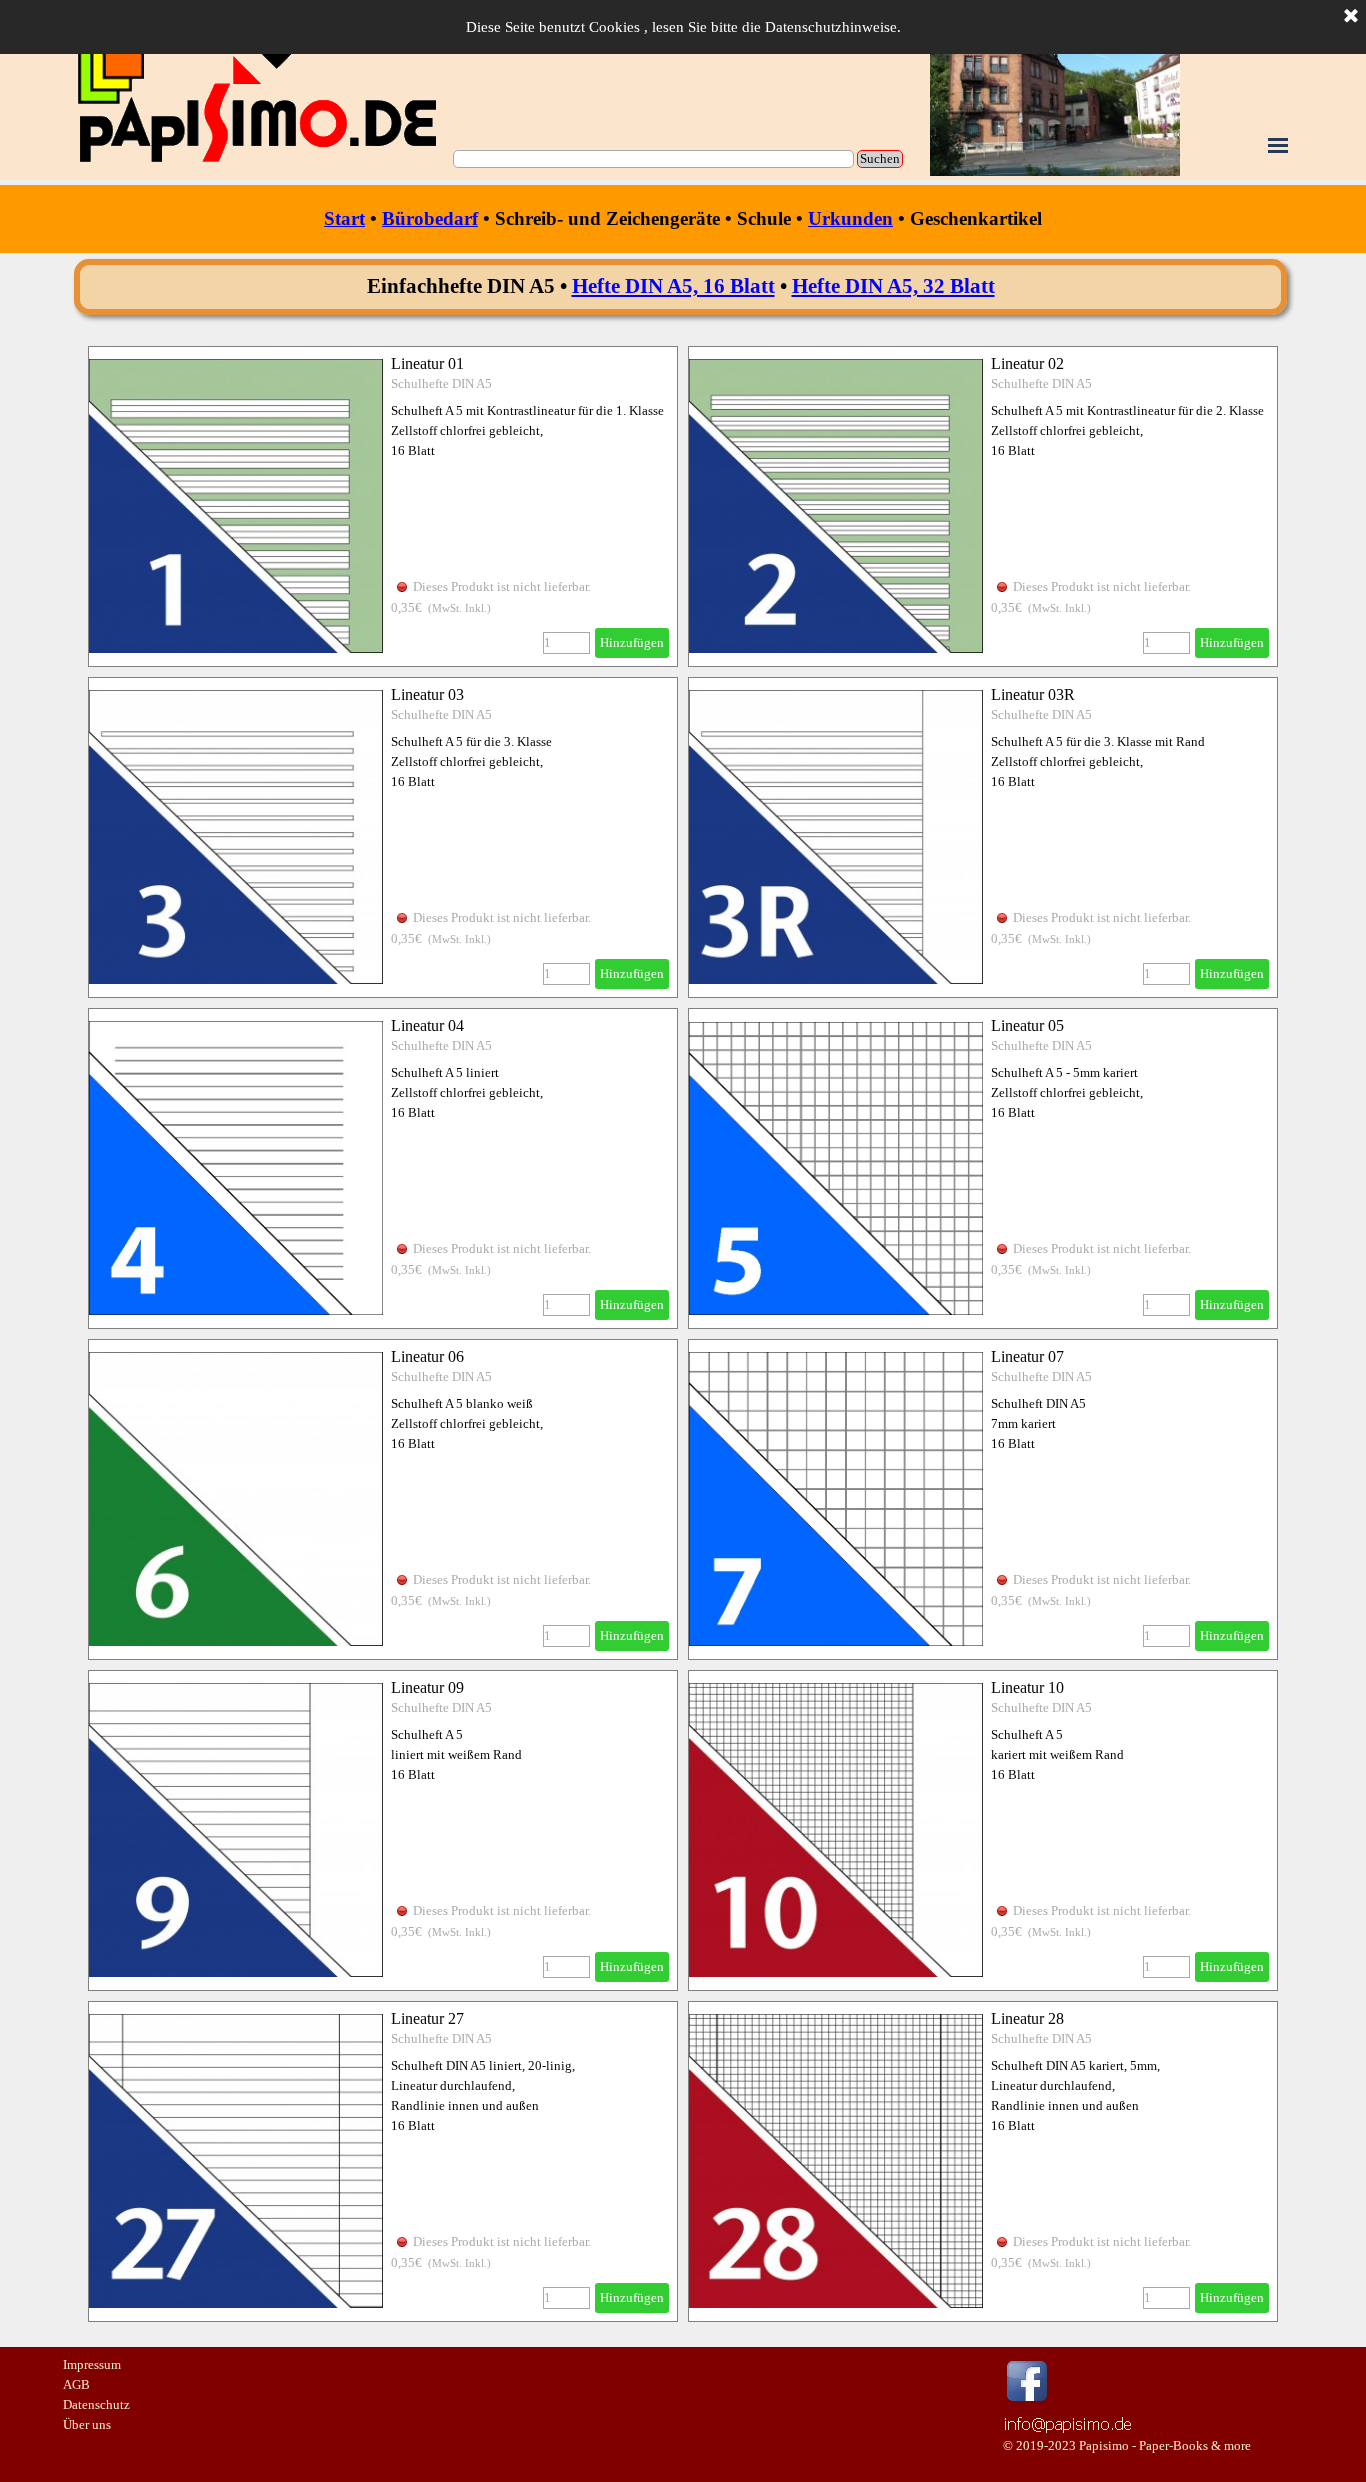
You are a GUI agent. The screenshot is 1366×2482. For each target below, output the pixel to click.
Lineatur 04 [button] (427, 1025)
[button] (1068, 2421)
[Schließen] (1351, 17)
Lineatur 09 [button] (427, 1687)
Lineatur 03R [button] (1033, 694)
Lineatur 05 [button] (1027, 1025)
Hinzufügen (632, 642)
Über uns (87, 2424)
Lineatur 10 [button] (1027, 1687)
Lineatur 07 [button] (1027, 1356)
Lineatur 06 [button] (427, 1356)
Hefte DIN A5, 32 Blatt (893, 286)
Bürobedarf (430, 218)
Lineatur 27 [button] (427, 2018)
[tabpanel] (683, 219)
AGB (76, 2384)
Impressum (92, 2364)
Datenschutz (96, 2404)
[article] (383, 506)
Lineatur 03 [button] (427, 694)
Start (344, 218)
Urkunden (850, 218)
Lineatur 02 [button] (1027, 363)
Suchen (880, 158)
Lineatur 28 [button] (1027, 2018)
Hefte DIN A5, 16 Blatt (673, 286)
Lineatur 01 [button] (427, 363)
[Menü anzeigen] (1278, 145)
